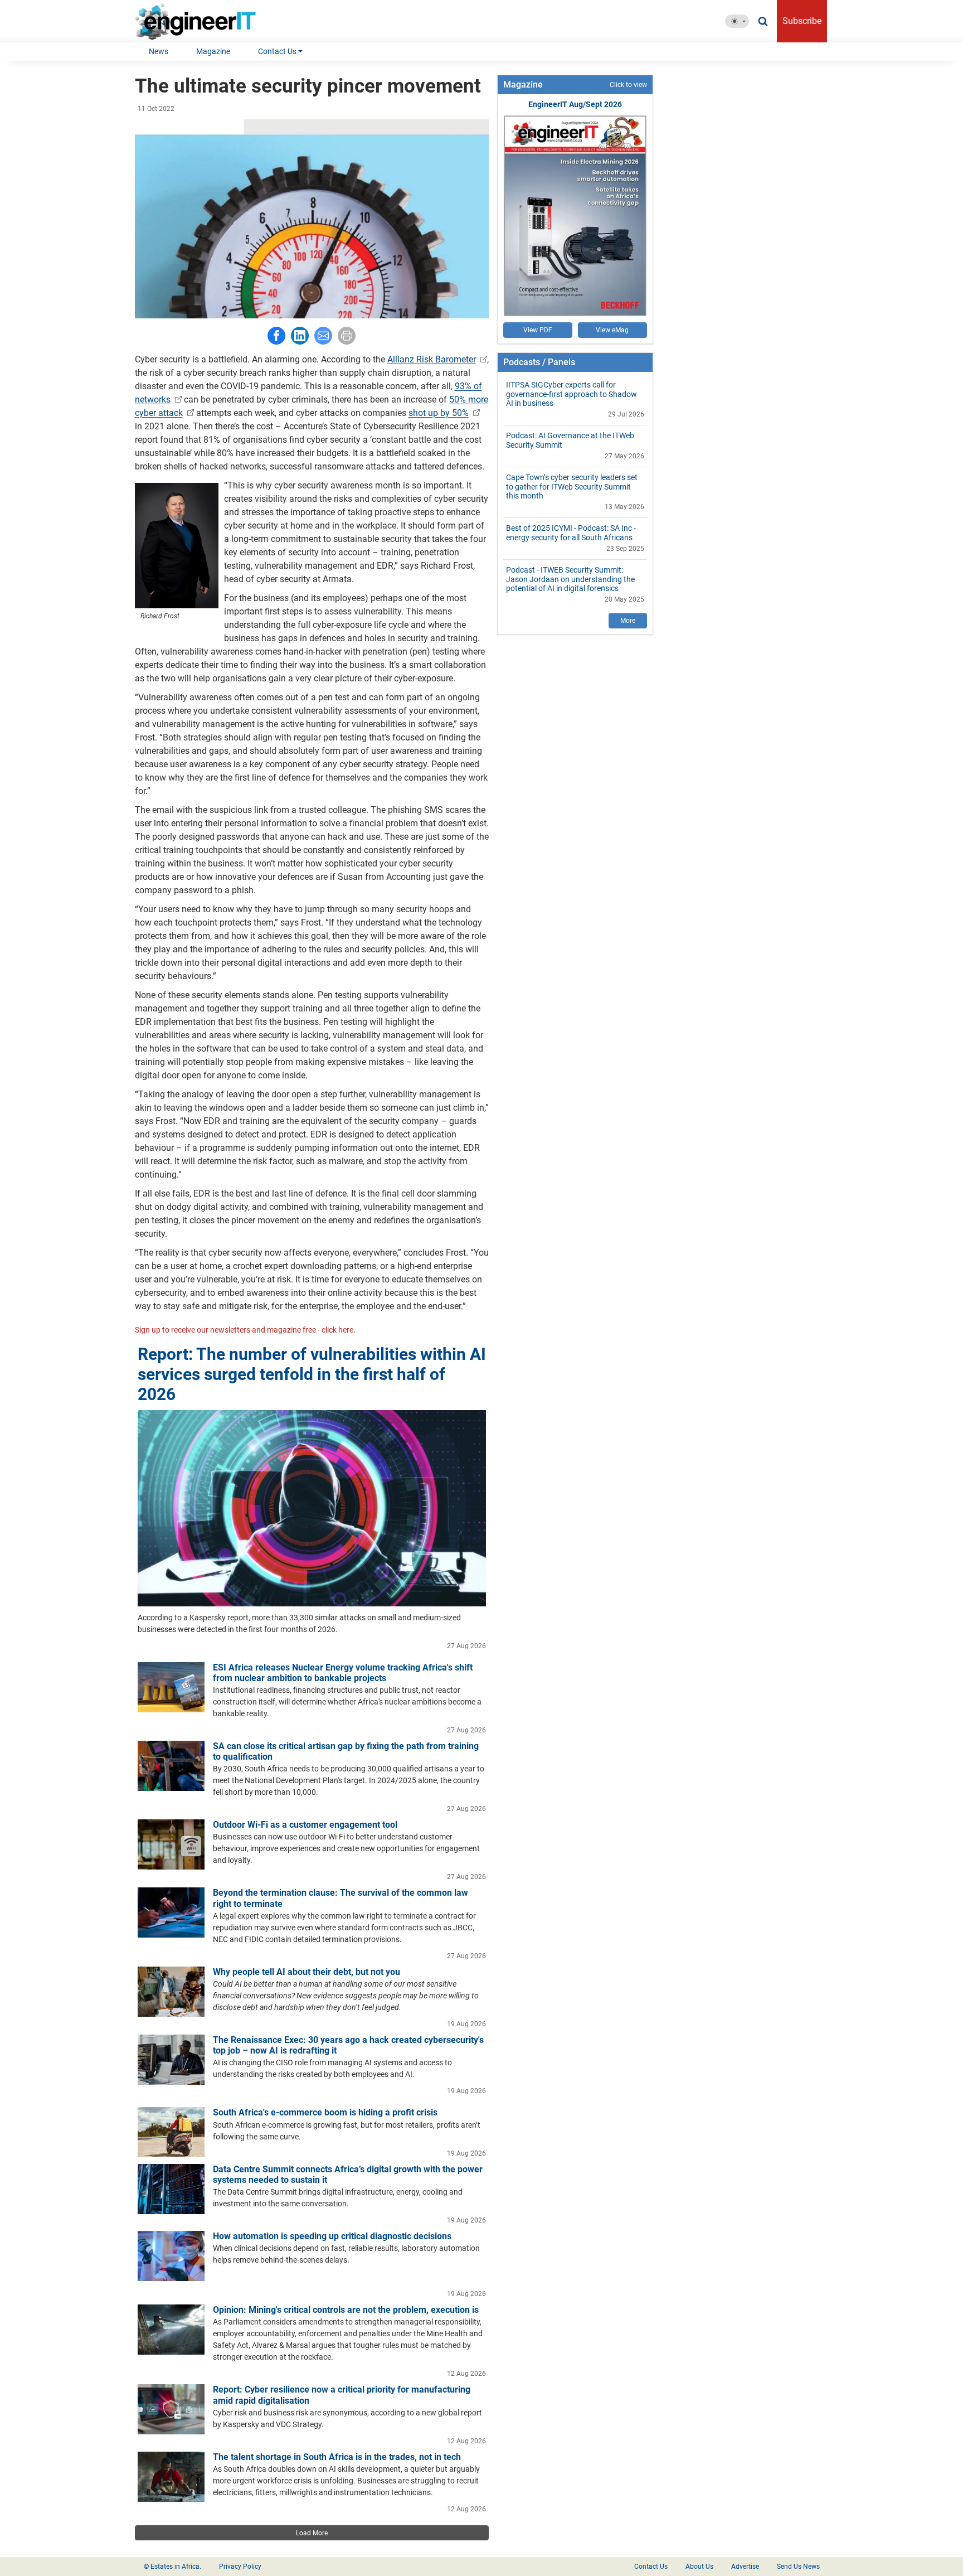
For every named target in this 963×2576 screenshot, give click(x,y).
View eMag (612, 330)
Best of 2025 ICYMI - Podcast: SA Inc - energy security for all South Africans (571, 533)
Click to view (628, 85)
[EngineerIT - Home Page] (199, 21)
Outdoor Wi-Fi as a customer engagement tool (305, 1825)
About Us (699, 2567)
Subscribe (802, 21)
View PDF (538, 330)
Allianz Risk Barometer (432, 359)
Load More (312, 2533)
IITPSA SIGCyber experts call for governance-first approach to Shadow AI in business (572, 394)
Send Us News (798, 2567)
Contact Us (277, 51)
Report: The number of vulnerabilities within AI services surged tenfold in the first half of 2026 (312, 1374)
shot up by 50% (439, 413)
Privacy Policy (240, 2567)
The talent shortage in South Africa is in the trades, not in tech (337, 2457)
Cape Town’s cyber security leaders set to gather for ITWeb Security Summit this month (572, 487)
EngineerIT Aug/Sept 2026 (575, 104)
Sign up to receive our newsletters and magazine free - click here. (245, 1330)
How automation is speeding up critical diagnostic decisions (332, 2236)
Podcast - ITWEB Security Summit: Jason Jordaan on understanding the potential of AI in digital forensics (570, 579)
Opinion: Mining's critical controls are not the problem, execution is (346, 2310)
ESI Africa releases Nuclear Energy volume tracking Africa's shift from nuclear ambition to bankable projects (343, 1673)
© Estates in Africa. (172, 2567)
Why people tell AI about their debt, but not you (307, 1972)
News (159, 51)
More (628, 621)
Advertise (745, 2567)
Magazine (213, 51)
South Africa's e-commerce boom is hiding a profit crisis (325, 2112)
